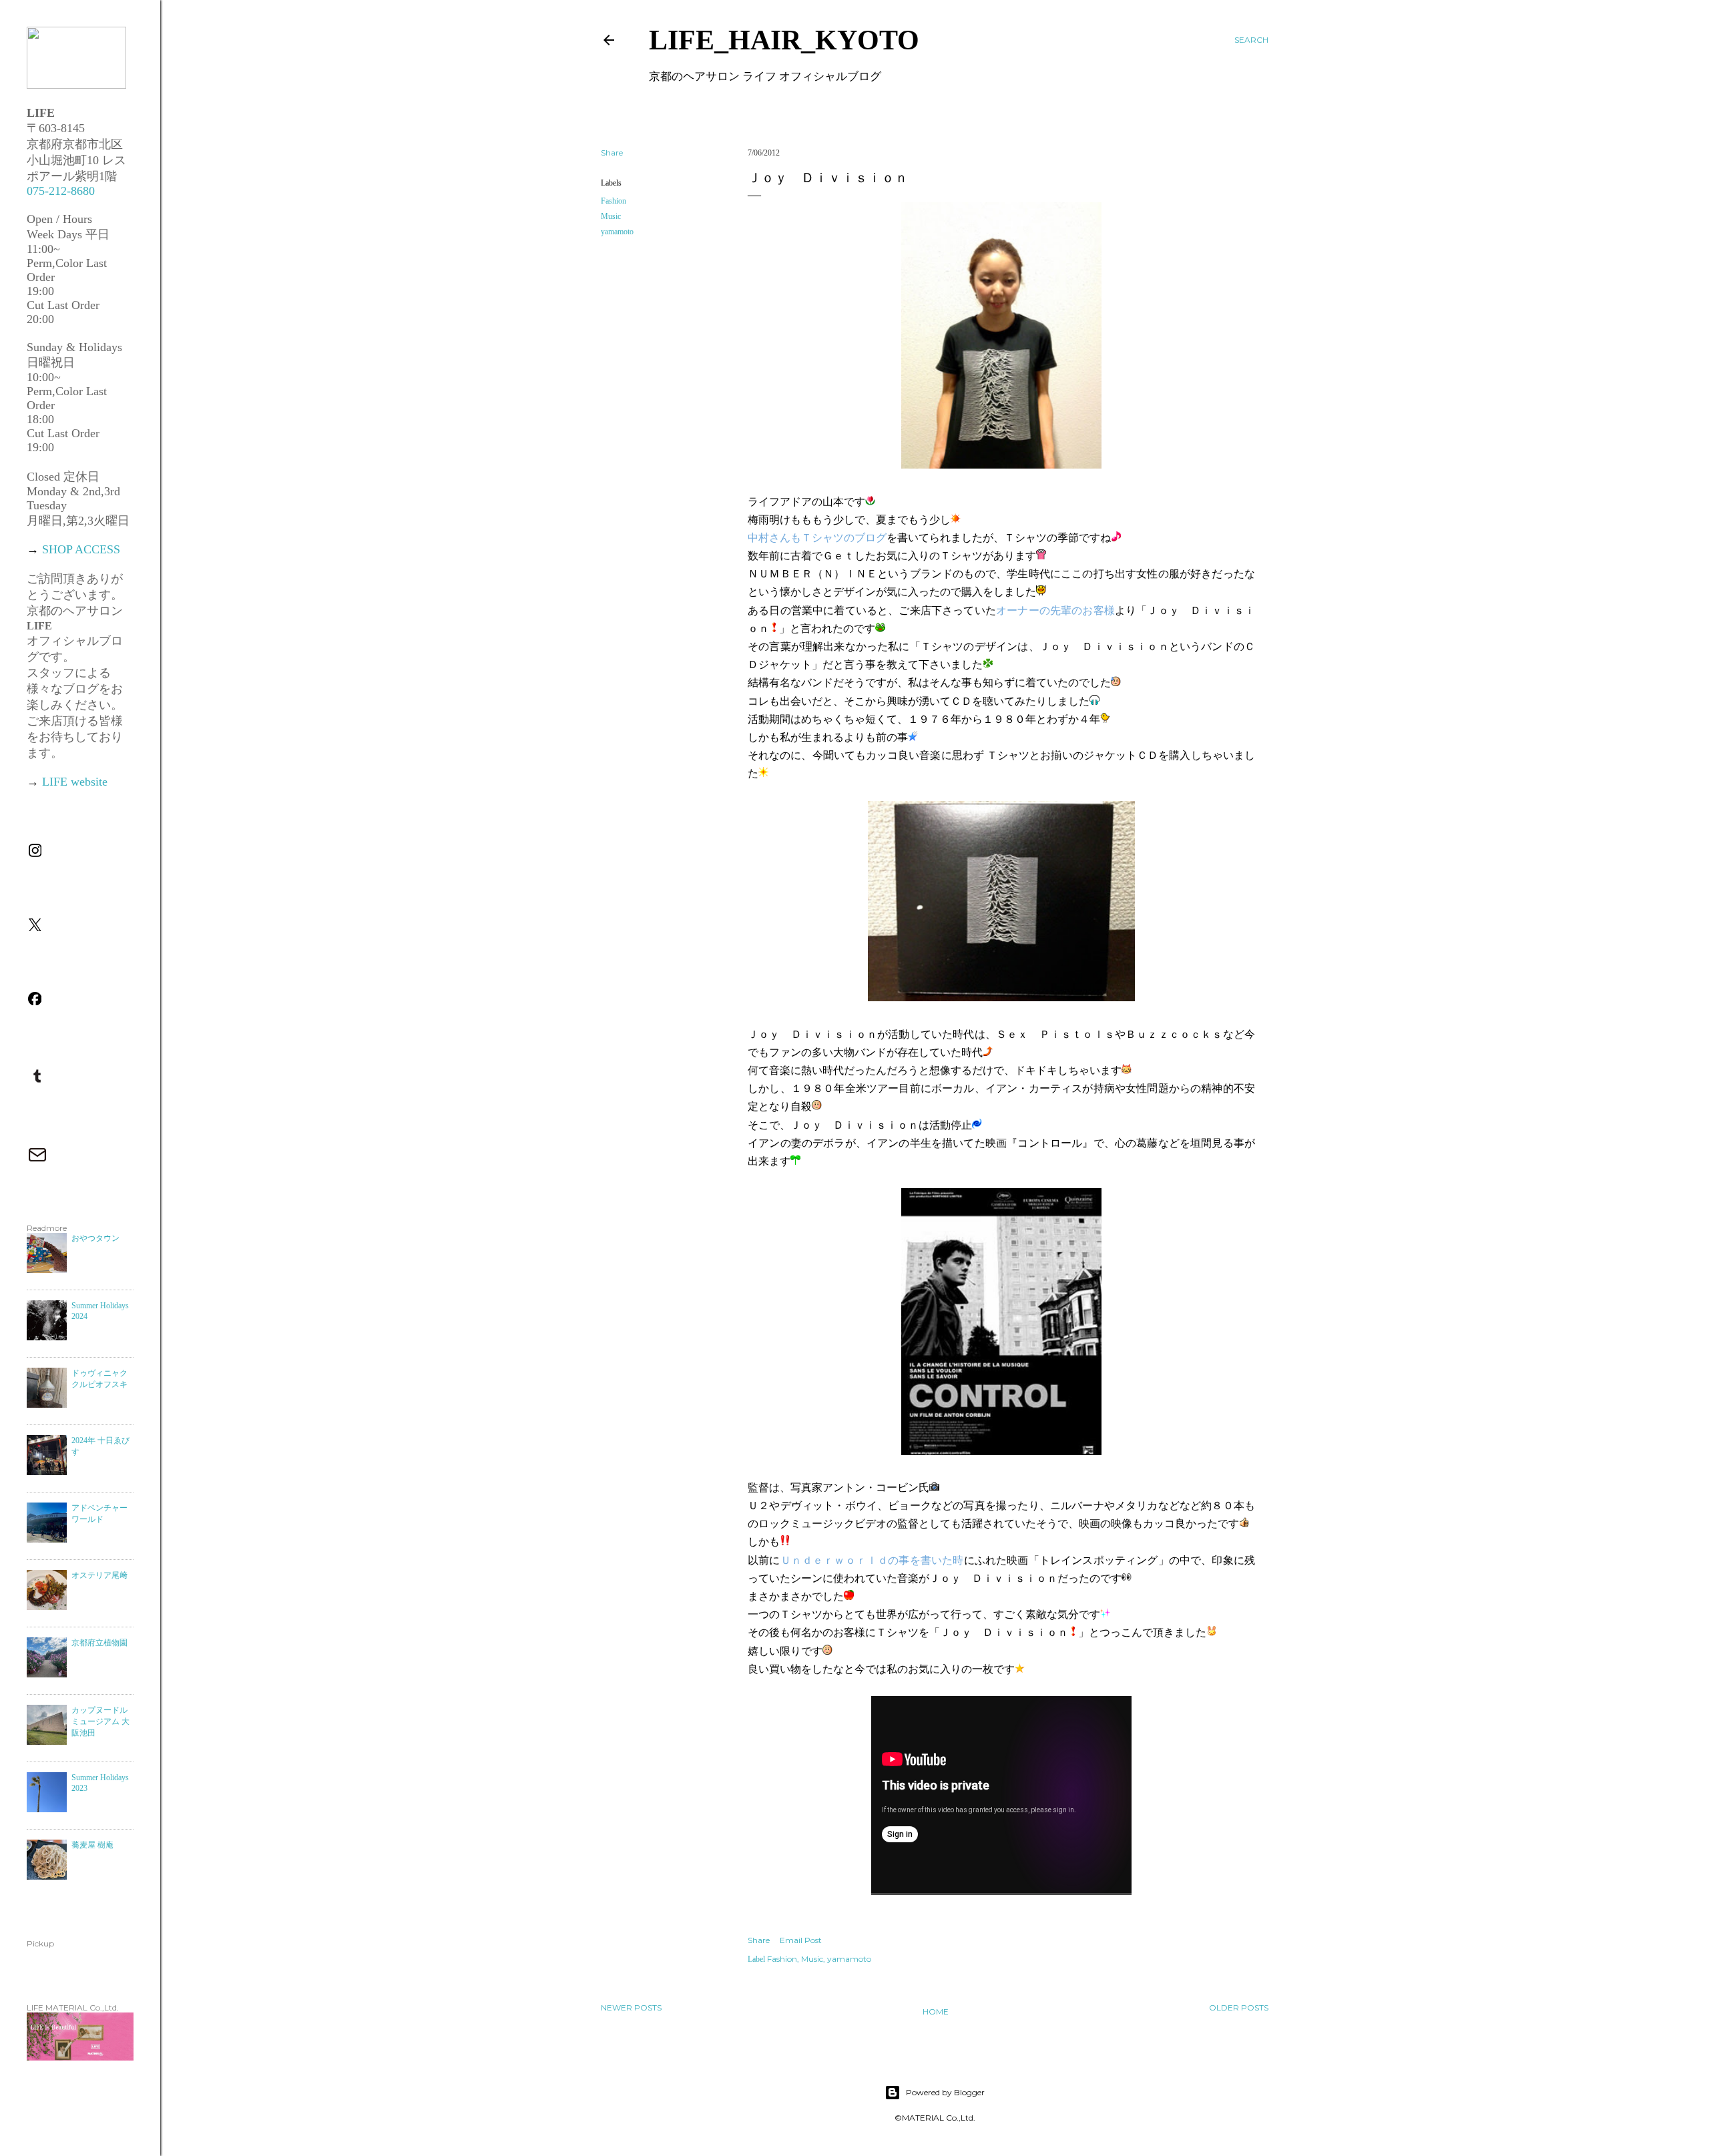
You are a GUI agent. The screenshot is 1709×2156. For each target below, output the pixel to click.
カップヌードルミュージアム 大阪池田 (100, 1721)
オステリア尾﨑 (99, 1575)
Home (936, 2011)
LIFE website (75, 782)
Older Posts (1239, 2007)
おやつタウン (95, 1238)
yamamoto (617, 232)
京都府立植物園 (99, 1643)
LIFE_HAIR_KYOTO (784, 40)
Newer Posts (631, 2007)
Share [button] (612, 153)
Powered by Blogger (945, 2092)
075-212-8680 (61, 191)
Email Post (801, 1940)
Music (611, 216)
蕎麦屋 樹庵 (92, 1845)
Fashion (614, 201)
